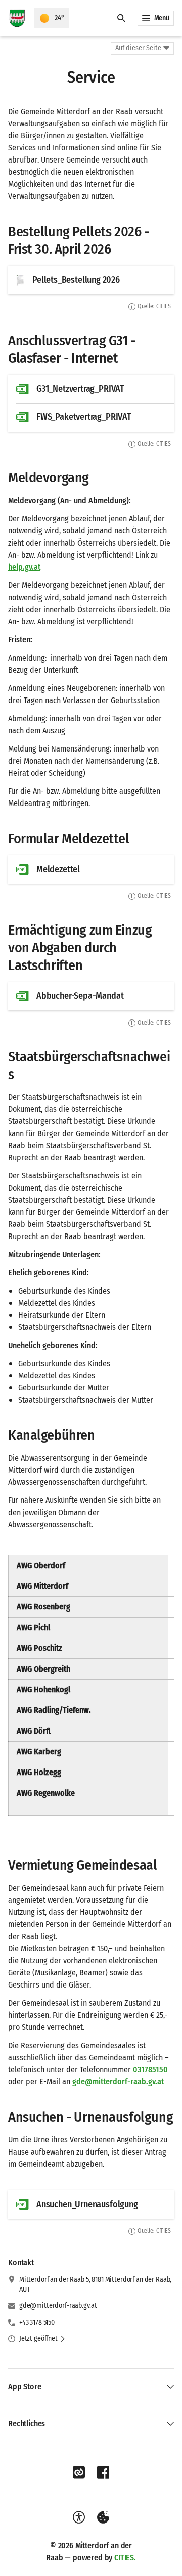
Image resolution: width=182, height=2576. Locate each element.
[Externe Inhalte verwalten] (103, 2517)
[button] (42, 2339)
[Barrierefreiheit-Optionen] (79, 2517)
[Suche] (121, 18)
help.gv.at (24, 567)
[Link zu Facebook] (103, 2473)
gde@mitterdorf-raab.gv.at (58, 2306)
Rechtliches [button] (27, 2423)
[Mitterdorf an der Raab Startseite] (17, 18)
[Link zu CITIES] (79, 2473)
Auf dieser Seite (138, 48)
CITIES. (125, 2558)
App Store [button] (25, 2386)
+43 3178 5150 (37, 2322)
